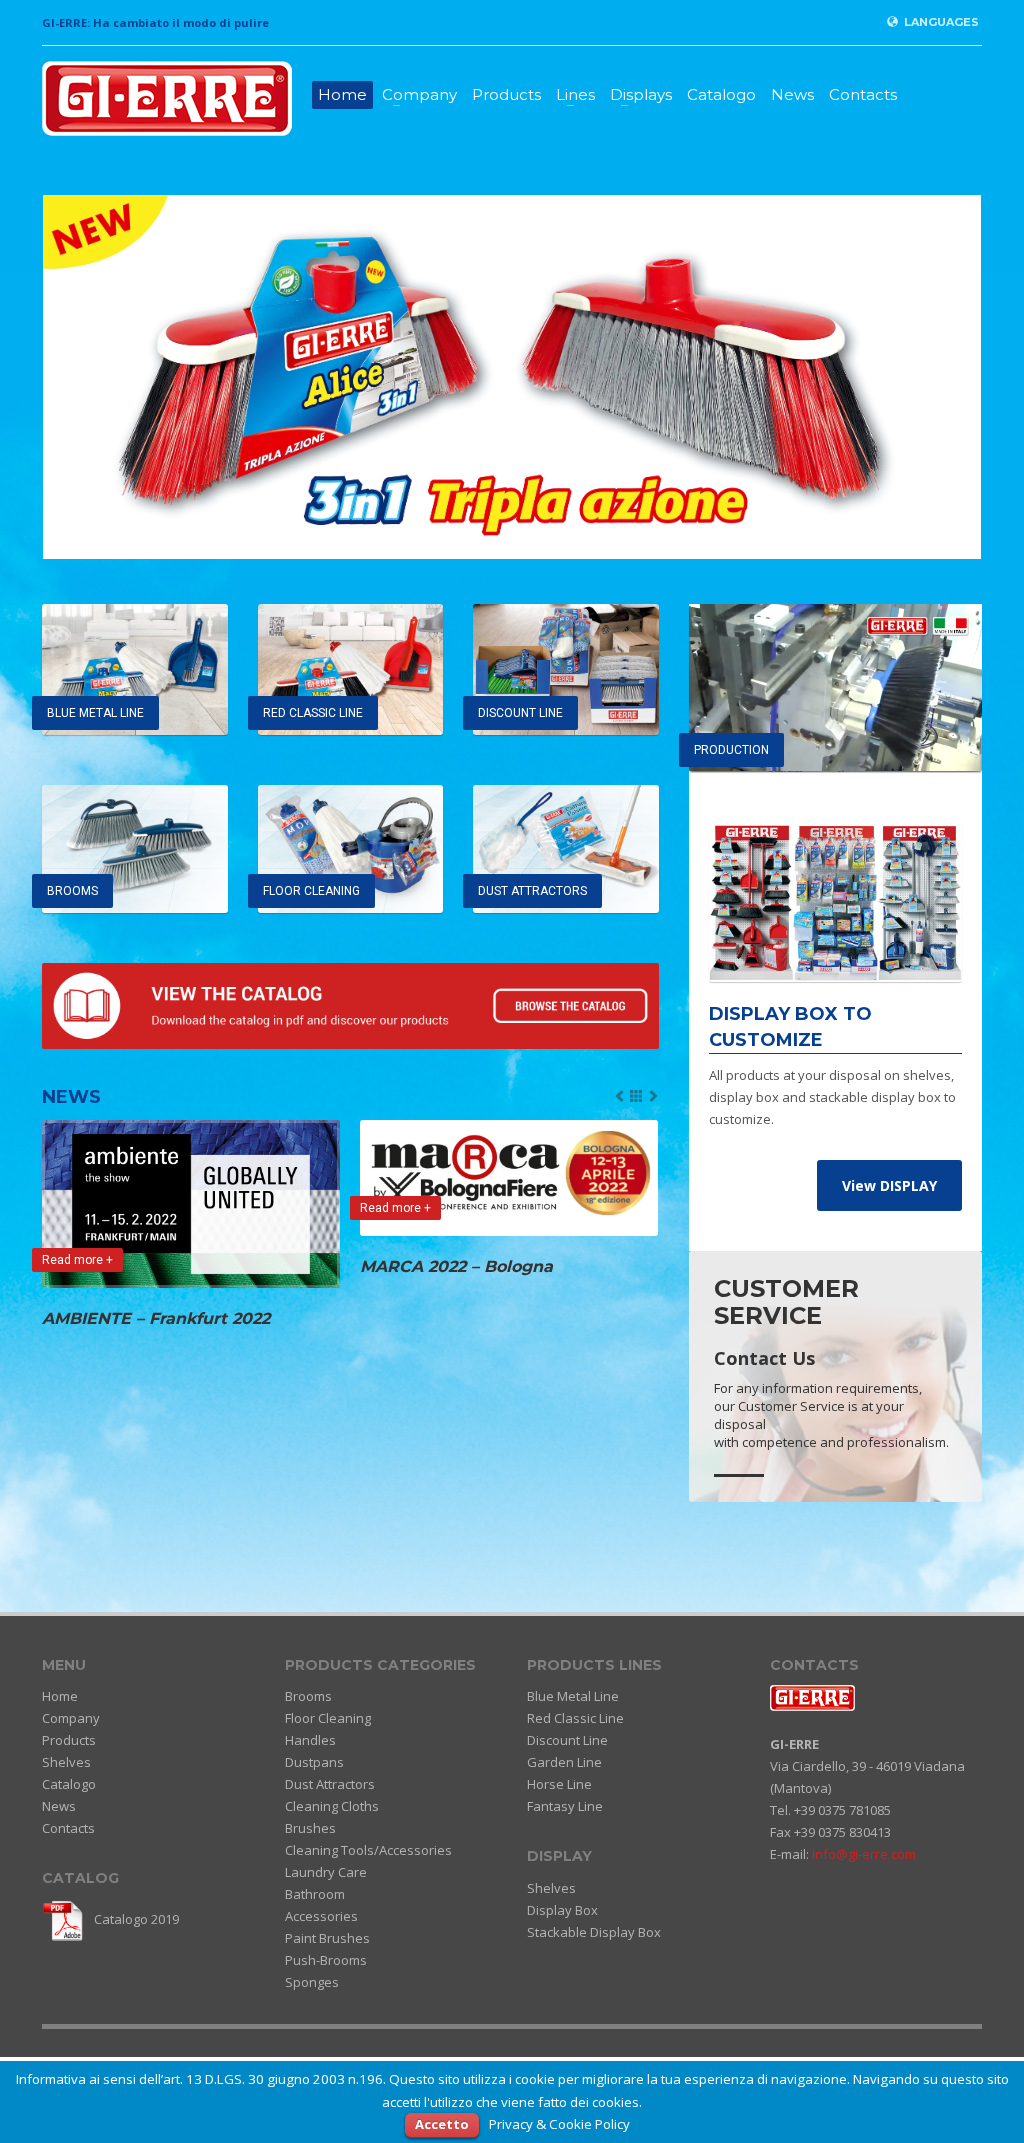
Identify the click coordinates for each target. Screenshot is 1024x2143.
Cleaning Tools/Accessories (368, 1850)
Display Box (562, 1910)
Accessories (321, 1916)
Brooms (308, 1696)
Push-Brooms (326, 1960)
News (792, 94)
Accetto (442, 2124)
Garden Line (564, 1762)
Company (419, 94)
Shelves (66, 1762)
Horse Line (559, 1784)
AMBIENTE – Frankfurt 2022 (156, 1318)
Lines (575, 94)
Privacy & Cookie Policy (559, 2124)
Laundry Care (326, 1872)
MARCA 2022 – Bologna (456, 1266)
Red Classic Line (575, 1718)
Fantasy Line (565, 1806)
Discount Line (567, 1740)
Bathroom (315, 1894)
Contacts (863, 94)
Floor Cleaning (328, 1718)
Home (342, 94)
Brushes (310, 1828)
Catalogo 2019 (135, 1919)
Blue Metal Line (573, 1696)
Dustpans (314, 1762)
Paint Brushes (327, 1938)
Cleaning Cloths (332, 1806)
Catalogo (721, 94)
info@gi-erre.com (864, 1854)
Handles (310, 1740)
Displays (641, 94)
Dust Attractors (330, 1784)
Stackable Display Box (594, 1932)
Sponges (312, 1982)
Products (506, 94)
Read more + (77, 1260)
